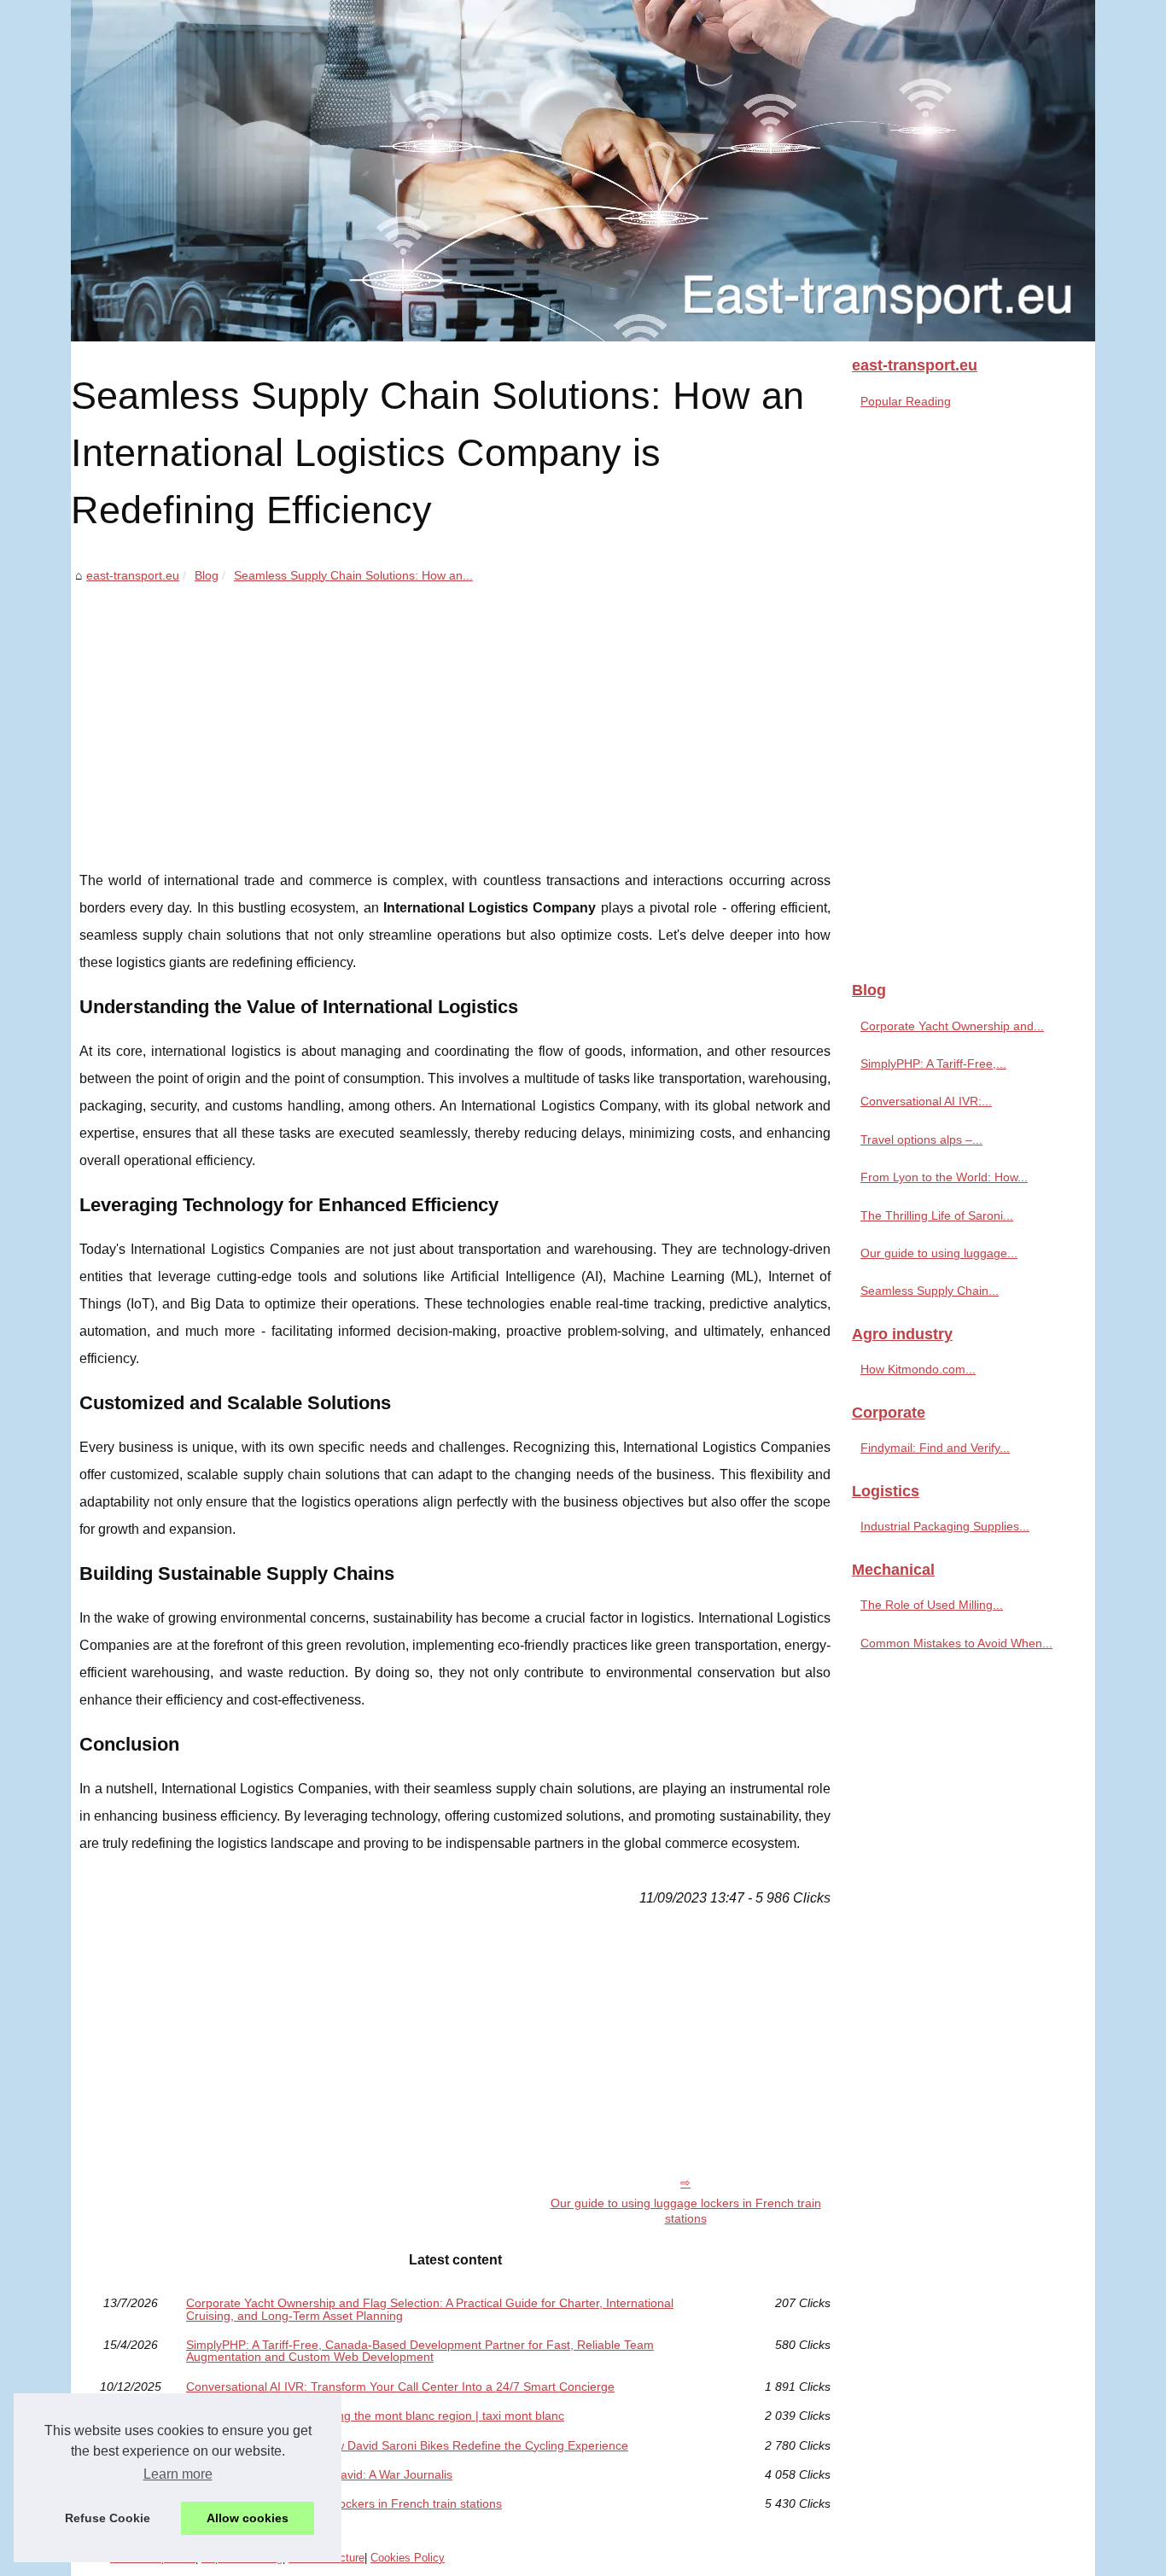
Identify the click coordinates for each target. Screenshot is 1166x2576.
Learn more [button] (178, 2474)
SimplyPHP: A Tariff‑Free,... (933, 1064)
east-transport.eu (133, 575)
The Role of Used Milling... (932, 1605)
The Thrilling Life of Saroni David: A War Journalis (319, 2474)
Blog (207, 575)
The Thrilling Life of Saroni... (937, 1215)
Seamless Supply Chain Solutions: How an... (353, 575)
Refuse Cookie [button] (108, 2518)
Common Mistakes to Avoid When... (956, 1643)
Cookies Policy (408, 2558)
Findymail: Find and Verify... (935, 1448)
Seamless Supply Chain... (930, 1291)
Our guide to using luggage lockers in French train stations (686, 2211)
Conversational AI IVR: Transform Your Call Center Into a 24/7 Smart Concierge (400, 2387)
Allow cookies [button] (248, 2518)
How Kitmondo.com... (918, 1369)
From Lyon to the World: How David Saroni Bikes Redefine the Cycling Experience (407, 2445)
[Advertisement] (455, 714)
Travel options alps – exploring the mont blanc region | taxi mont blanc (375, 2416)
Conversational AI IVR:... (926, 1101)
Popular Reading (906, 401)
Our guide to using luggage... (939, 1253)
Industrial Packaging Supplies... (945, 1526)
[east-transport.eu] (583, 171)
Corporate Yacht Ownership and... (952, 1026)
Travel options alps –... (921, 1139)
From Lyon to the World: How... (944, 1177)
